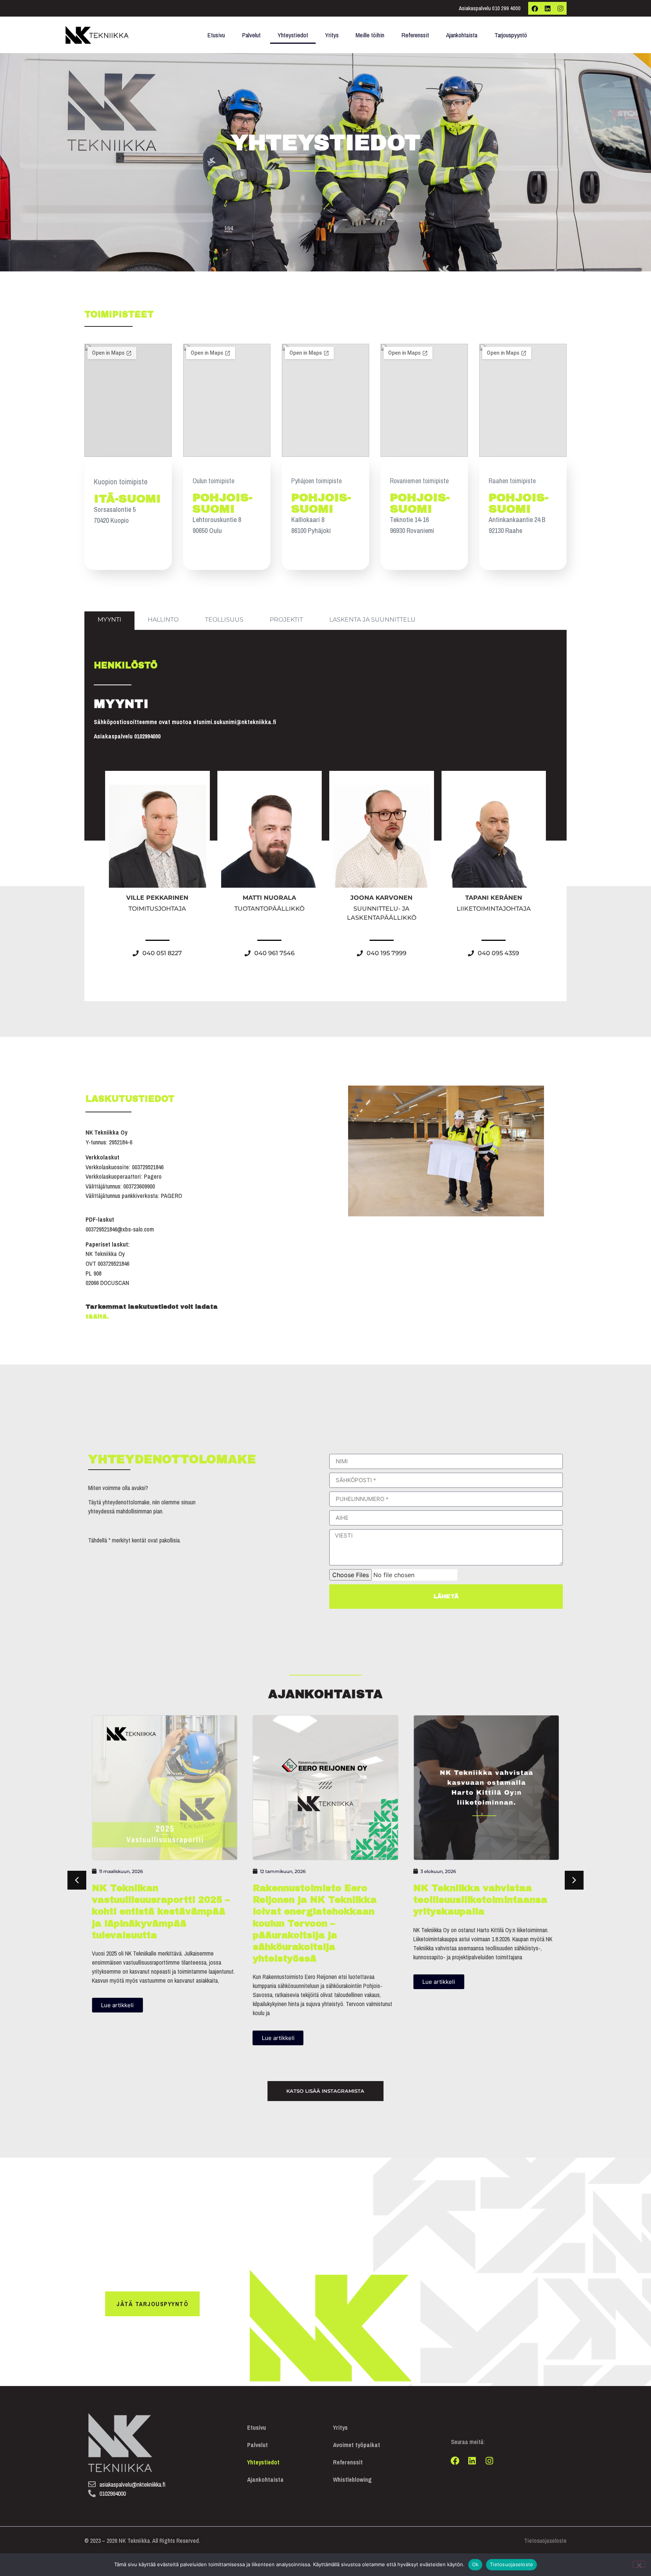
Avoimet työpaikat (357, 2445)
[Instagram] (560, 8)
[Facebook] (535, 8)
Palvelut (251, 35)
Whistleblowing (352, 2480)
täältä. (98, 1316)
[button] (574, 1880)
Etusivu (216, 35)
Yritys (332, 35)
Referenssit (415, 35)
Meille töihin (370, 35)
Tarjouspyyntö (511, 35)
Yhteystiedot (293, 35)
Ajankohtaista (462, 35)
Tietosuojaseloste (545, 2541)
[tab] (109, 621)
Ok (475, 2564)
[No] (639, 2564)
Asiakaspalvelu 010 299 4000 (490, 8)
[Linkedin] (547, 8)
